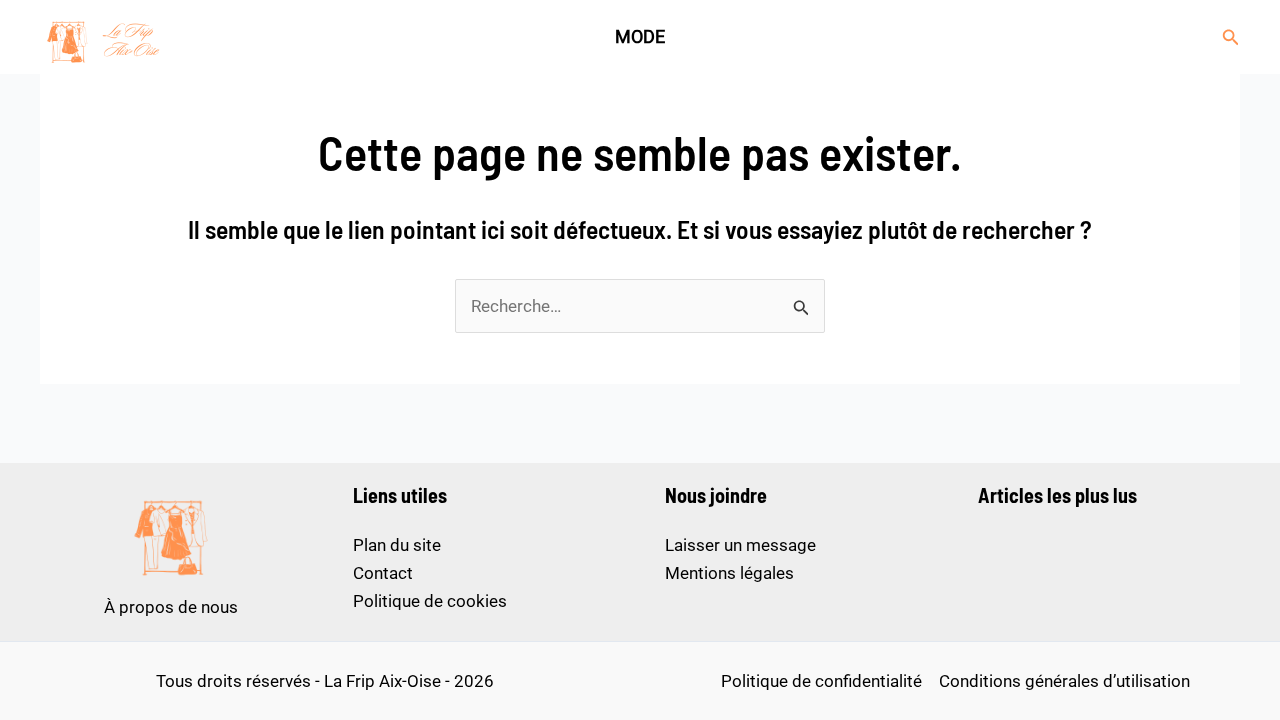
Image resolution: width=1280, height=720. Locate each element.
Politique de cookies (430, 601)
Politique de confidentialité (821, 681)
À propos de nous (171, 607)
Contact (383, 573)
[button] (1231, 37)
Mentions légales (729, 573)
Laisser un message (740, 545)
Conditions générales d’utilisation (1064, 681)
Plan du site (397, 545)
